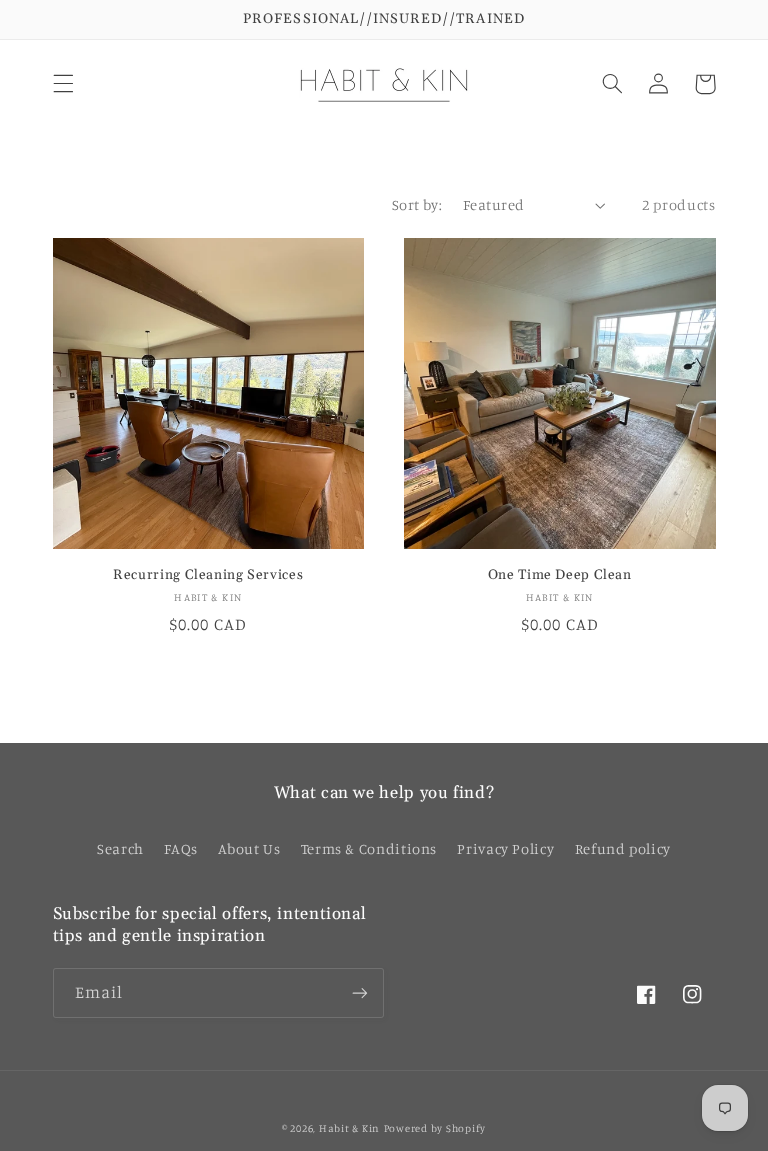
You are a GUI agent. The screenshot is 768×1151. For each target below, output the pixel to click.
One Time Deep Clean (560, 575)
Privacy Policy (505, 848)
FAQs (181, 848)
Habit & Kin (349, 1128)
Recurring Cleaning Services (208, 575)
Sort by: (417, 204)
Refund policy (623, 848)
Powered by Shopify (435, 1128)
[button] (63, 84)
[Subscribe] (360, 992)
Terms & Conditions (369, 848)
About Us (249, 848)
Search (120, 848)
